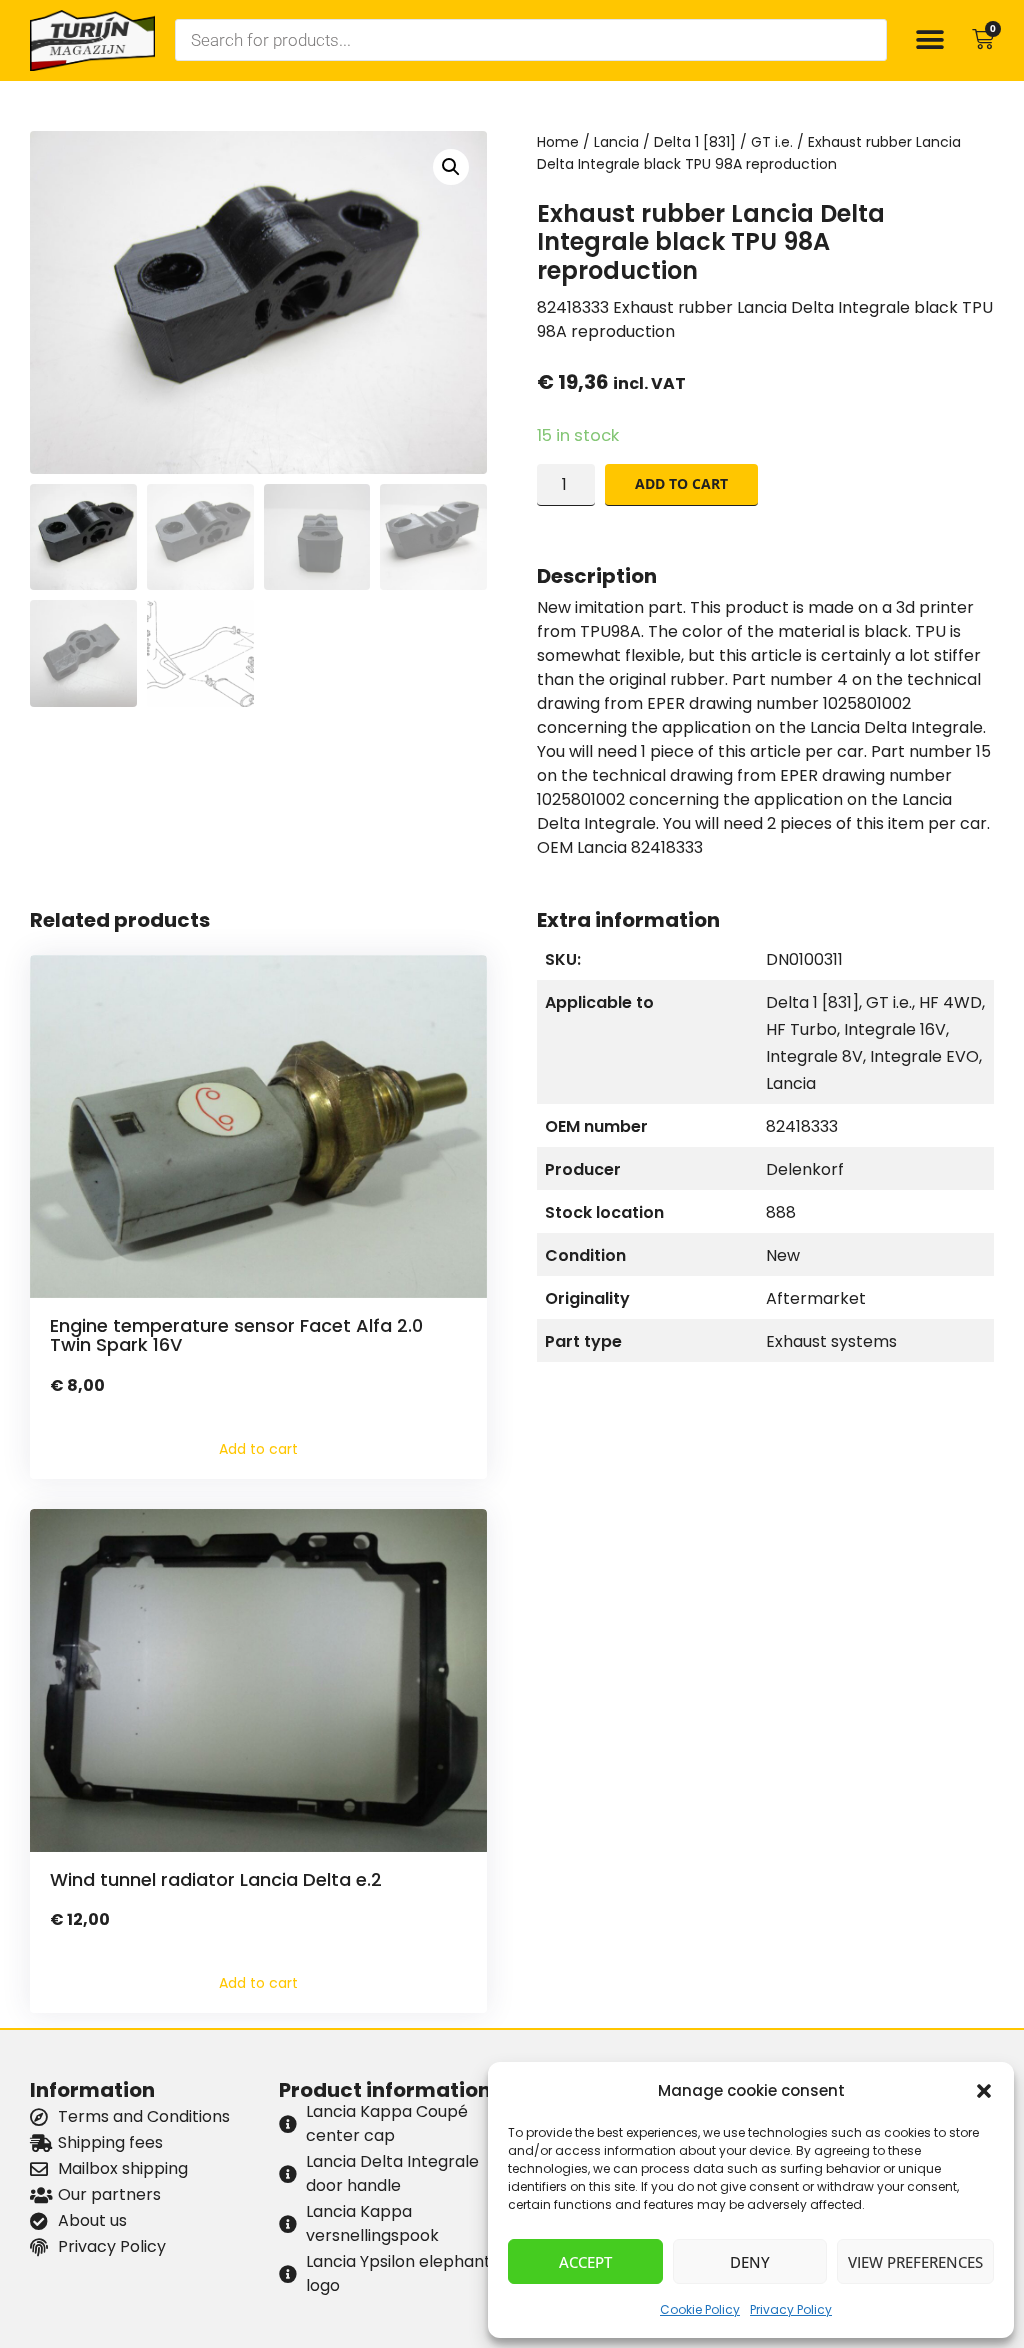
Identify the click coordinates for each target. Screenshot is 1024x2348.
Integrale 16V (895, 1029)
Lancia (616, 142)
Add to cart (681, 483)
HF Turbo (801, 1029)
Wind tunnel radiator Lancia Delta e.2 (216, 1879)
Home (558, 142)
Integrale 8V (814, 1056)
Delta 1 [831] (695, 142)
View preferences (915, 2262)
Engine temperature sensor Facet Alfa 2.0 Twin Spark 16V (236, 1335)
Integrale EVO (924, 1056)
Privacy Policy (791, 2309)
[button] (984, 2091)
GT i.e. (772, 142)
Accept (585, 2262)
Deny (750, 2262)
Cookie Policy (700, 2309)
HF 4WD (950, 1002)
